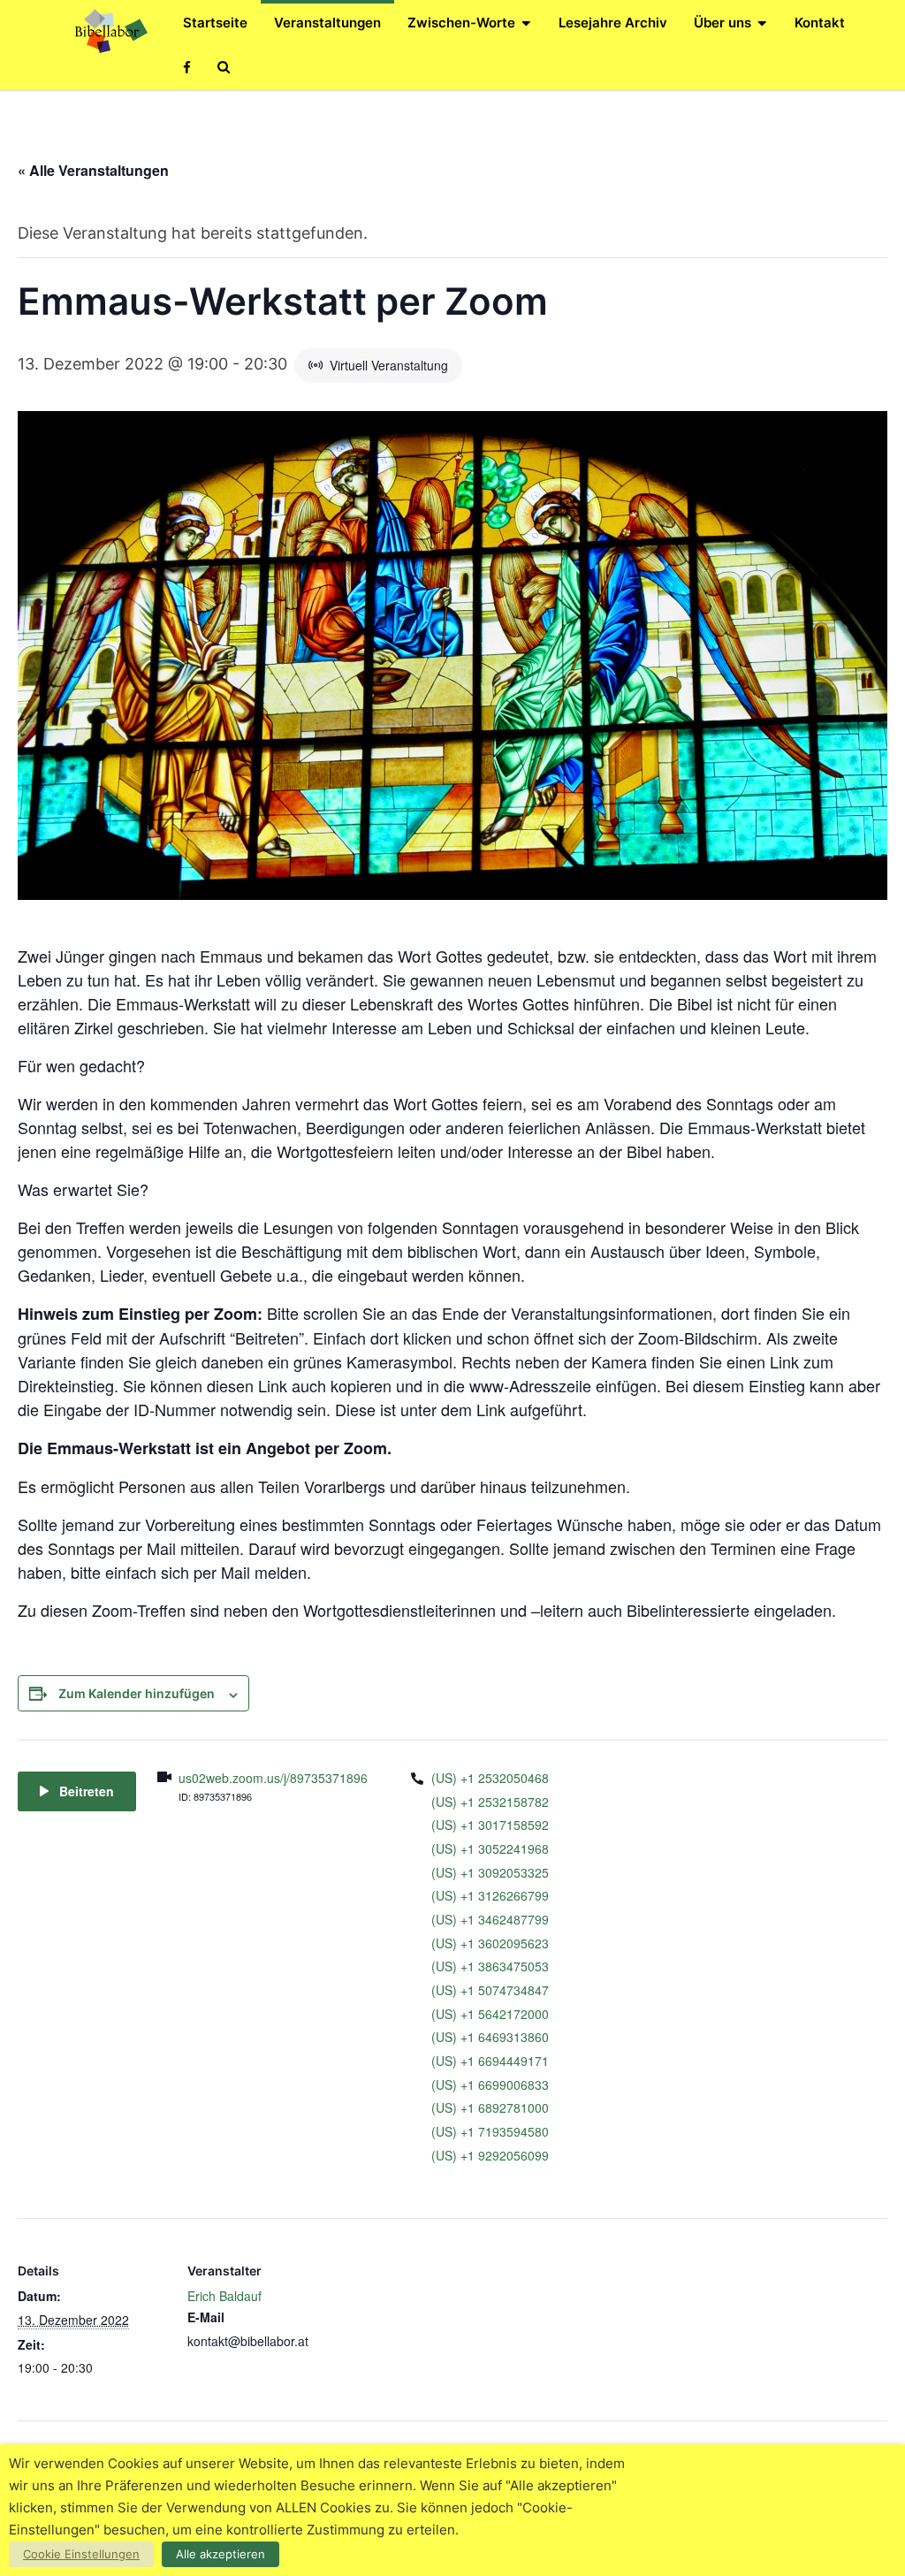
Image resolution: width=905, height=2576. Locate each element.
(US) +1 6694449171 (490, 2061)
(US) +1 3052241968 (490, 1848)
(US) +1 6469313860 (490, 2037)
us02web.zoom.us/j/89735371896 (273, 1778)
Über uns (722, 23)
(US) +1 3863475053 (490, 1966)
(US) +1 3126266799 (490, 1895)
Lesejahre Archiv (613, 23)
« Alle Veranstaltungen (93, 170)
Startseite (215, 23)
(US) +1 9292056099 (490, 2155)
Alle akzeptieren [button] (221, 2554)
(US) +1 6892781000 (490, 2107)
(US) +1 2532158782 (490, 1802)
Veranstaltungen (327, 23)
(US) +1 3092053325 (490, 1872)
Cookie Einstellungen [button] (81, 2554)
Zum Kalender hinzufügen (137, 1693)
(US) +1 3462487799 (490, 1919)
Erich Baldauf (224, 2296)
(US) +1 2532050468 (490, 1778)
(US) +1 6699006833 (490, 2084)
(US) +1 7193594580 (490, 2131)
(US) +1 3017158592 (490, 1825)
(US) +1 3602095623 (490, 1943)
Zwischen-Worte (461, 23)
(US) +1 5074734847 (490, 1990)
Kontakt (820, 23)
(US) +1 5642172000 (490, 2014)
